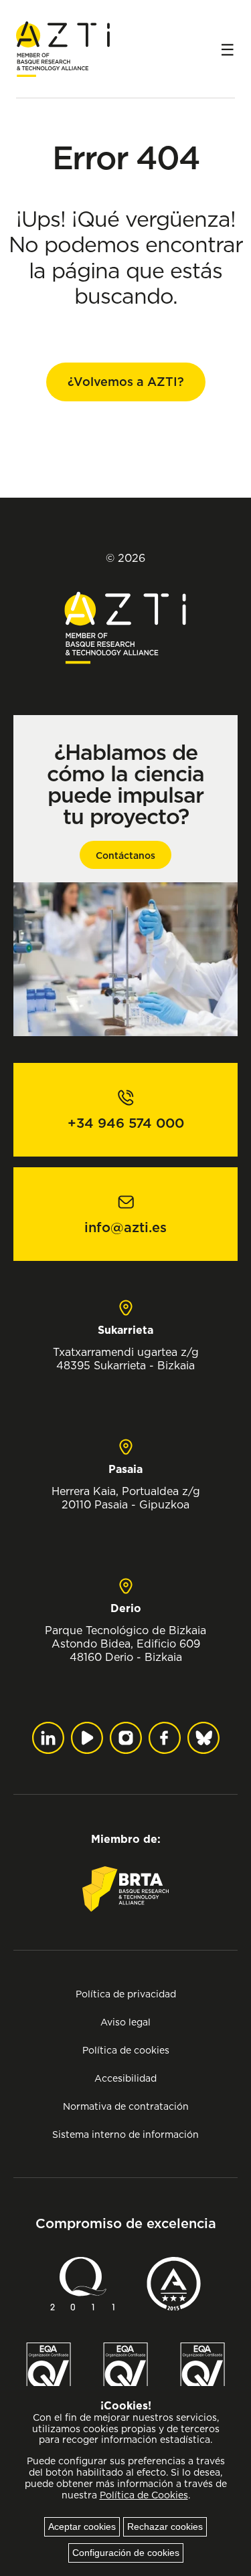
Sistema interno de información (125, 2134)
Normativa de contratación (126, 2106)
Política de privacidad (126, 1994)
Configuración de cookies (126, 2553)
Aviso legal (125, 2022)
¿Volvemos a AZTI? (126, 382)
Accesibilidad (125, 2078)
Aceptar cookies (82, 2527)
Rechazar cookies (165, 2527)
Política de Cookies (144, 2495)
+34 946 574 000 (126, 1123)
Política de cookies (126, 2050)
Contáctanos (125, 856)
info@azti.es (125, 1227)
